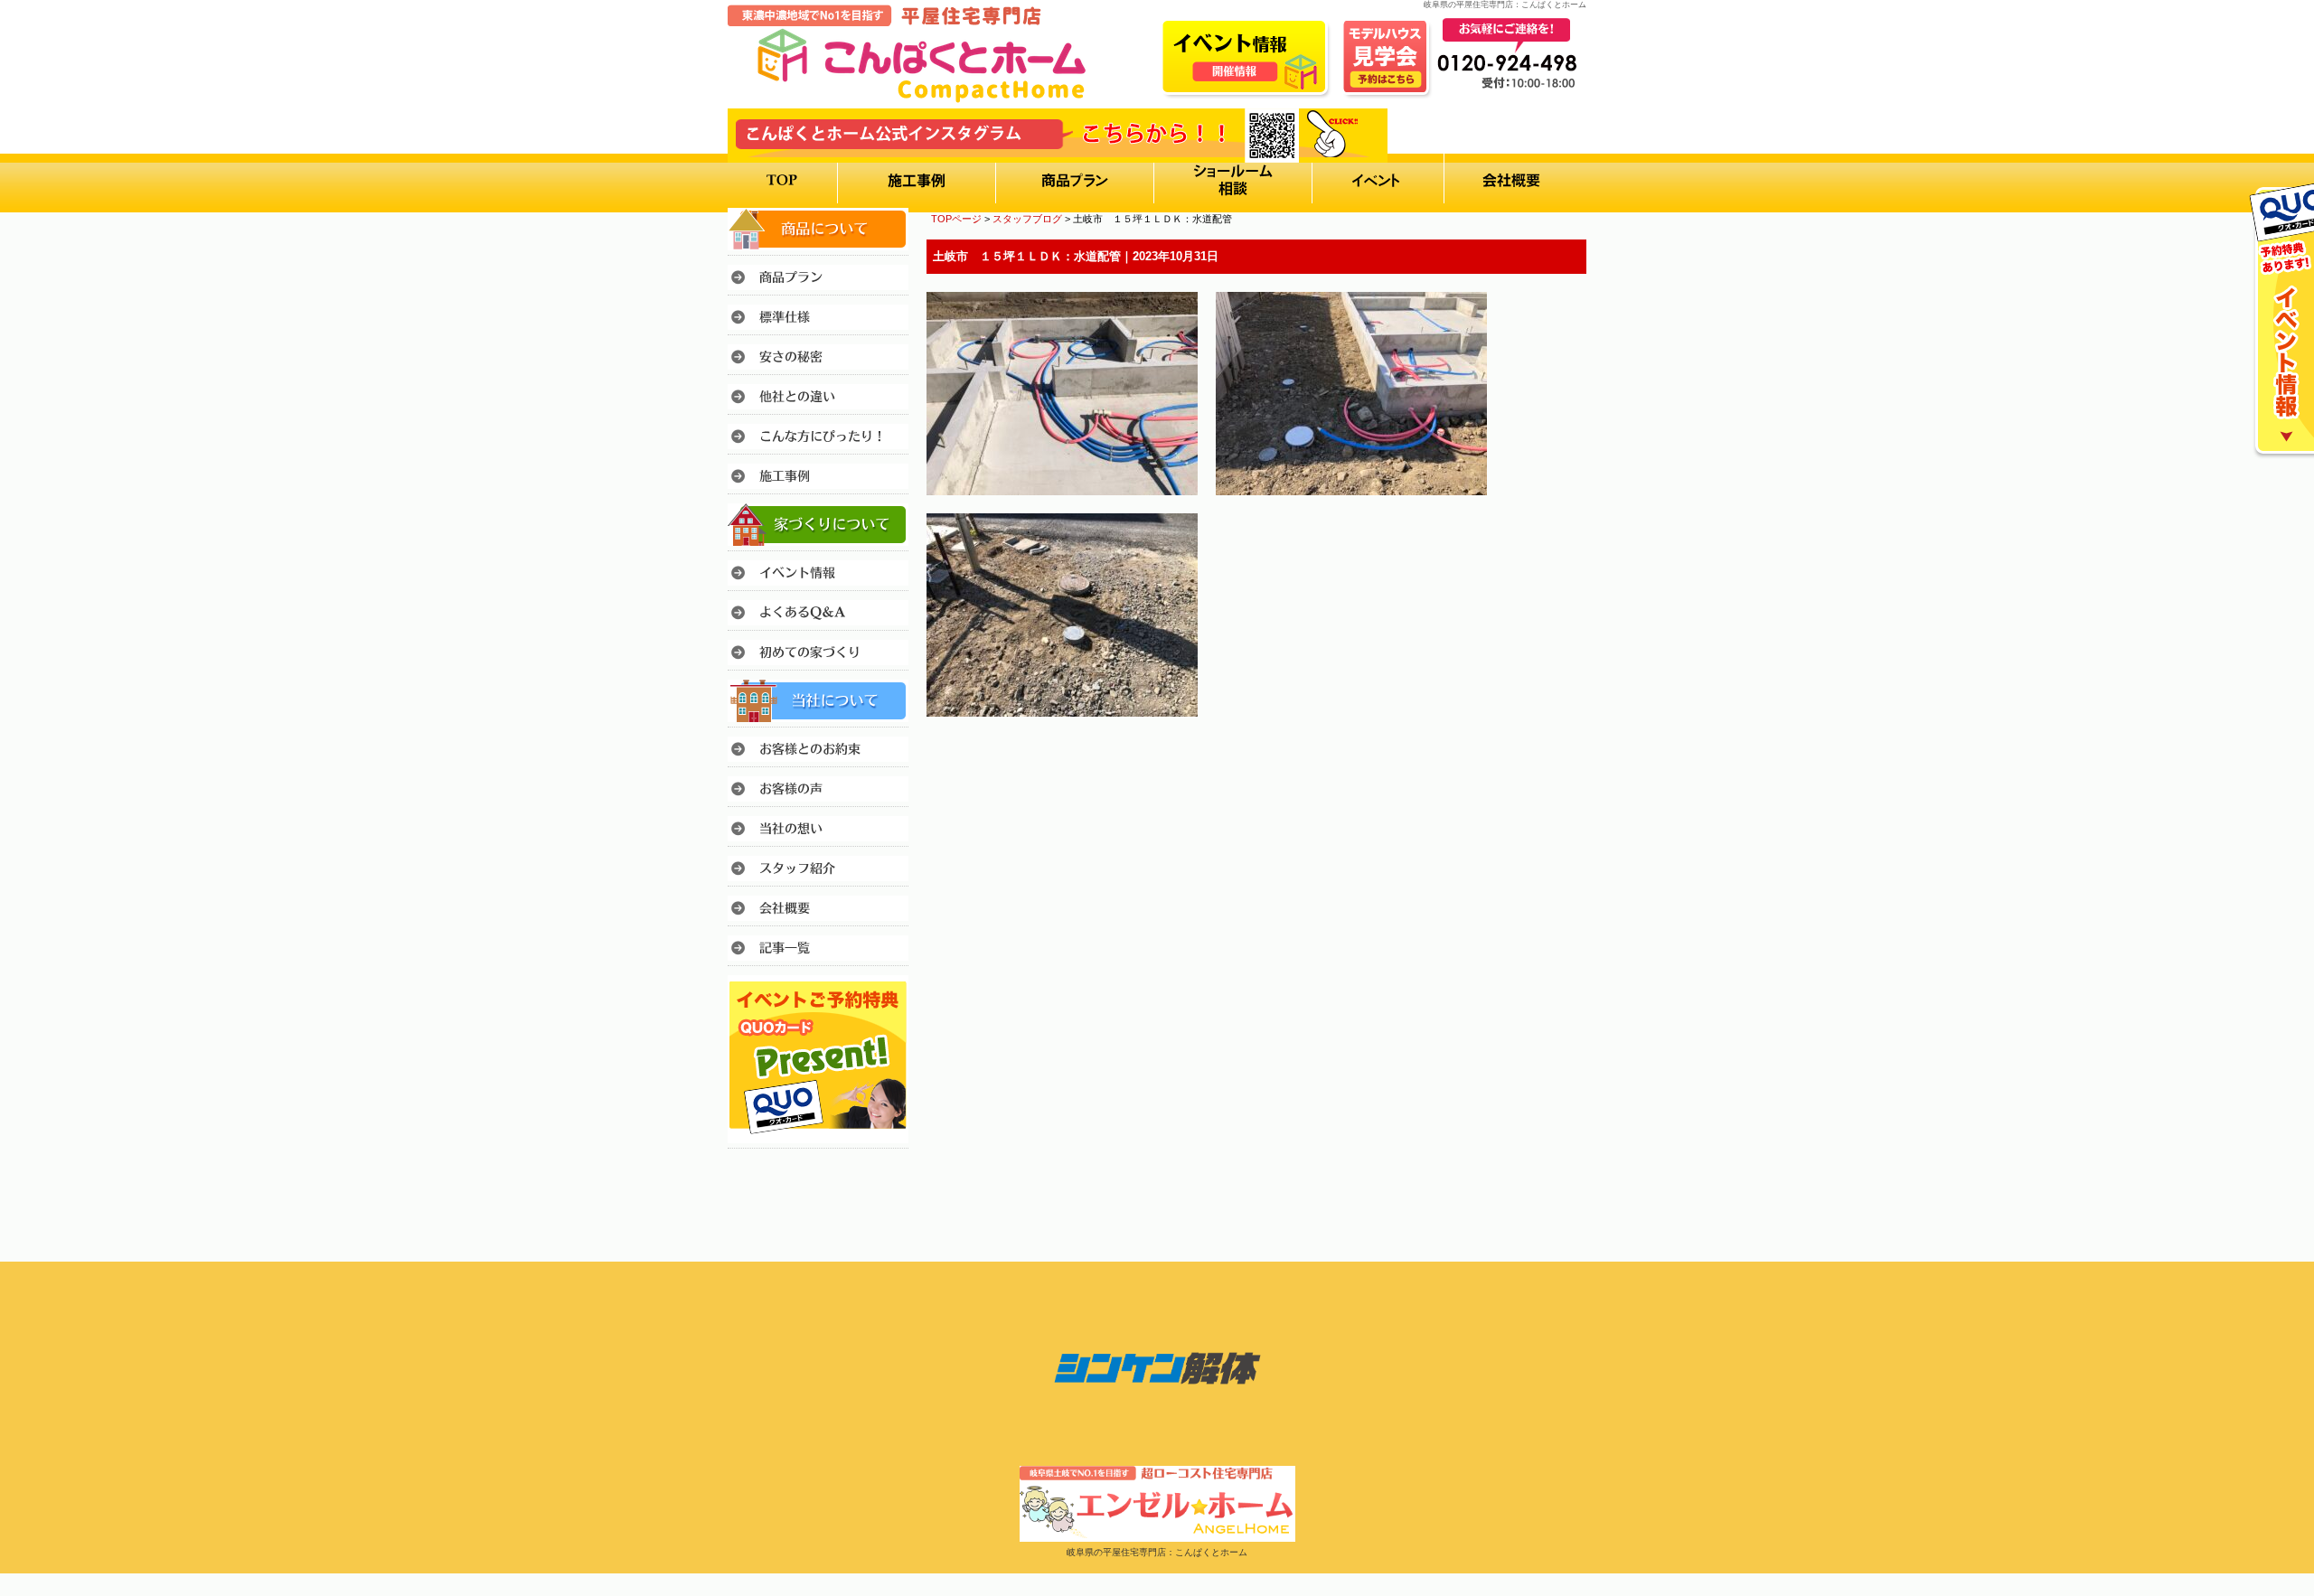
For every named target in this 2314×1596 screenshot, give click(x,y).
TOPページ (956, 219)
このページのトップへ (1541, 767)
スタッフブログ (1027, 219)
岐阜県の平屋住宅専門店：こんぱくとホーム (1157, 1552)
